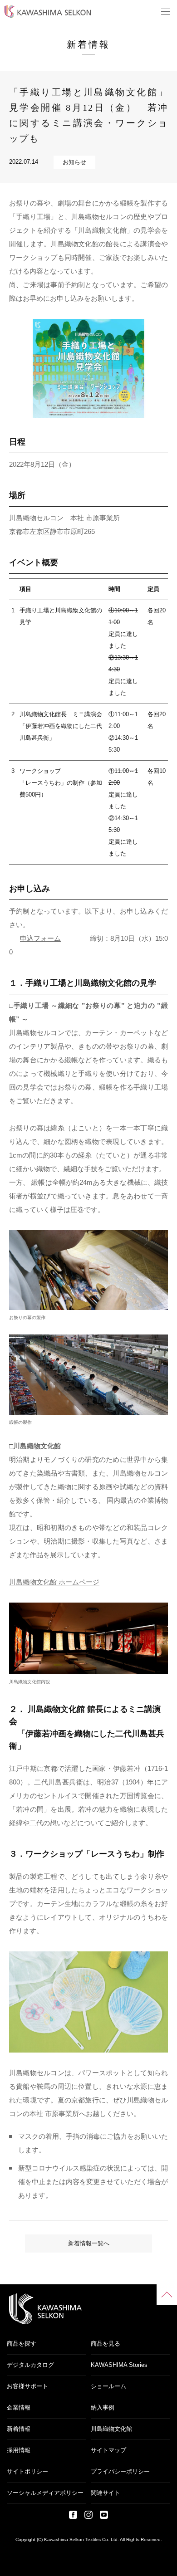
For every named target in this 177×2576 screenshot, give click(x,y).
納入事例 (103, 2407)
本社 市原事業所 (95, 518)
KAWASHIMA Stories (119, 2365)
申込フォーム (40, 938)
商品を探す (22, 2344)
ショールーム (108, 2386)
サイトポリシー (27, 2471)
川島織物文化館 (111, 2429)
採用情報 (19, 2450)
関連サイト (106, 2493)
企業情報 (19, 2407)
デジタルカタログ (30, 2365)
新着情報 (19, 2429)
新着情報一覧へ (89, 2243)
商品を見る (106, 2344)
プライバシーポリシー (120, 2471)
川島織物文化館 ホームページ (54, 1582)
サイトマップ (108, 2450)
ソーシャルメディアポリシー (45, 2493)
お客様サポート (27, 2386)
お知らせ (74, 162)
